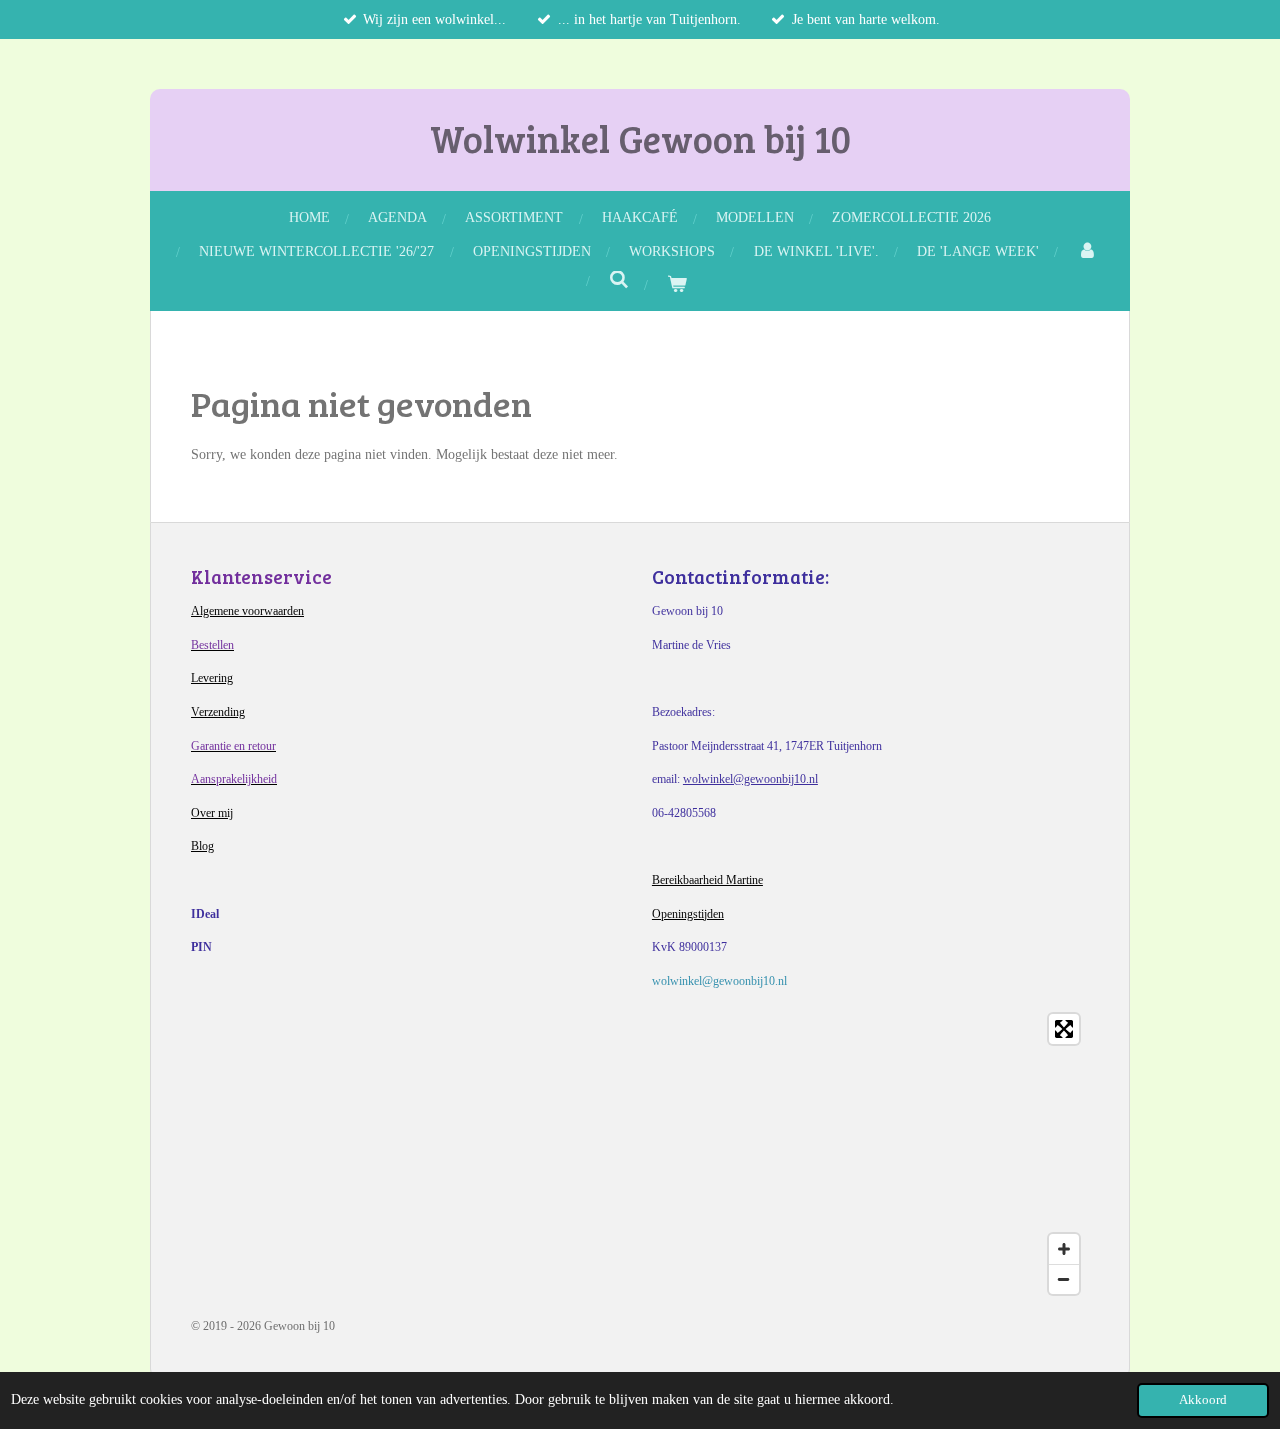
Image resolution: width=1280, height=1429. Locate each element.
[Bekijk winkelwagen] (677, 284)
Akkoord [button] (1203, 1400)
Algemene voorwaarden (247, 611)
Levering (212, 678)
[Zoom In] (1064, 1249)
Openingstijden (688, 914)
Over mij (212, 813)
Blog (202, 846)
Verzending (218, 712)
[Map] (640, 1154)
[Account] (1087, 251)
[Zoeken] (619, 281)
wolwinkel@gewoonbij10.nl (750, 779)
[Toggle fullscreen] (1064, 1029)
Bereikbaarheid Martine (707, 880)
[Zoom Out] (1064, 1279)
